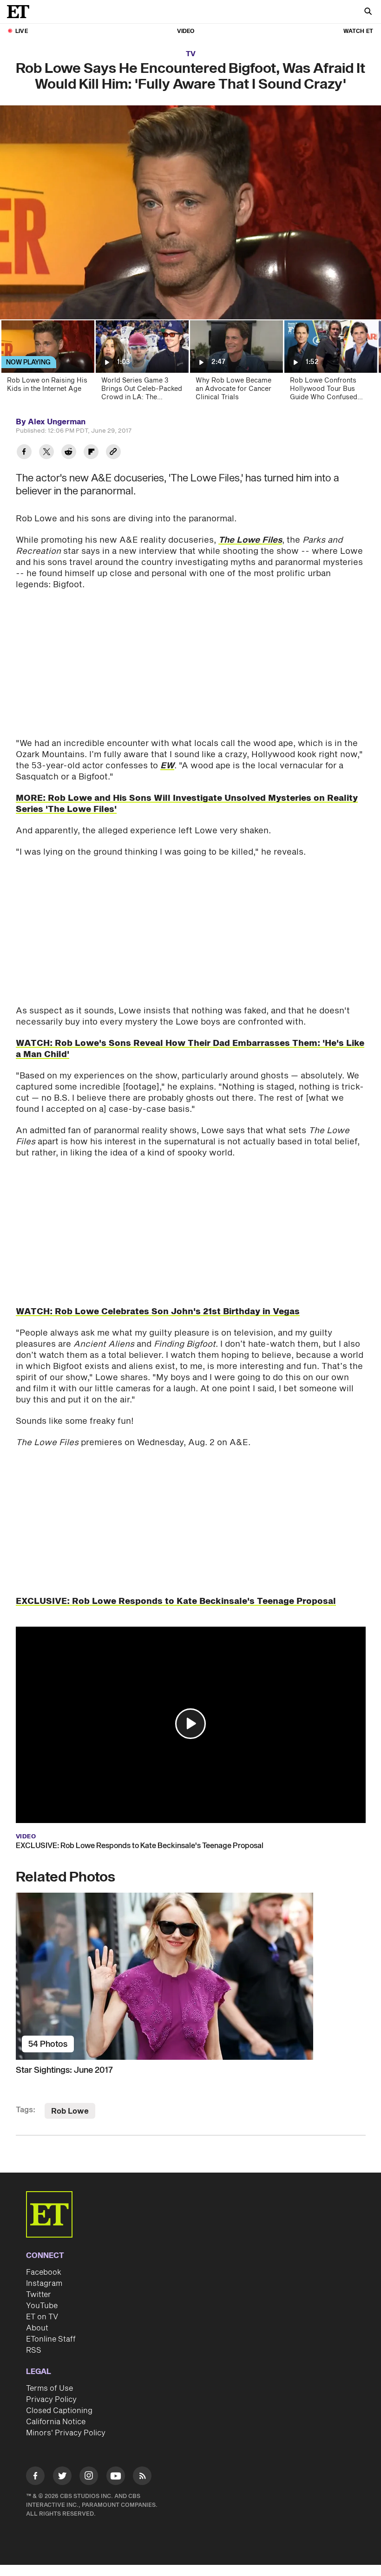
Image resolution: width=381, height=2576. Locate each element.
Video (186, 31)
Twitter (39, 2295)
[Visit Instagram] (89, 2477)
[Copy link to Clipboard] (113, 453)
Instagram (44, 2284)
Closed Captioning (59, 2411)
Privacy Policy (51, 2400)
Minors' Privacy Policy (66, 2433)
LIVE (22, 31)
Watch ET (358, 31)
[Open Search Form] (368, 12)
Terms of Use (49, 2388)
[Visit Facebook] (35, 2477)
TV (191, 54)
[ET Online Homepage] (21, 12)
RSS (34, 2350)
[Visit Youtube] (116, 2476)
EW (167, 766)
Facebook (44, 2272)
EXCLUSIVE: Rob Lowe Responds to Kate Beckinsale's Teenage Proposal (140, 1846)
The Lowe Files (250, 540)
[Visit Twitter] (62, 2477)
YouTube (42, 2306)
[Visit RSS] (142, 2477)
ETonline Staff (51, 2339)
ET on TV (42, 2317)
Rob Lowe (70, 2111)
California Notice (56, 2422)
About (37, 2328)
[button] (190, 1724)
